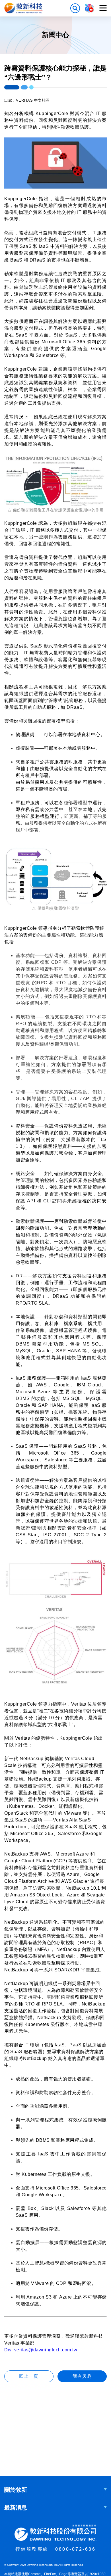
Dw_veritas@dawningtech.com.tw (41, 2350)
